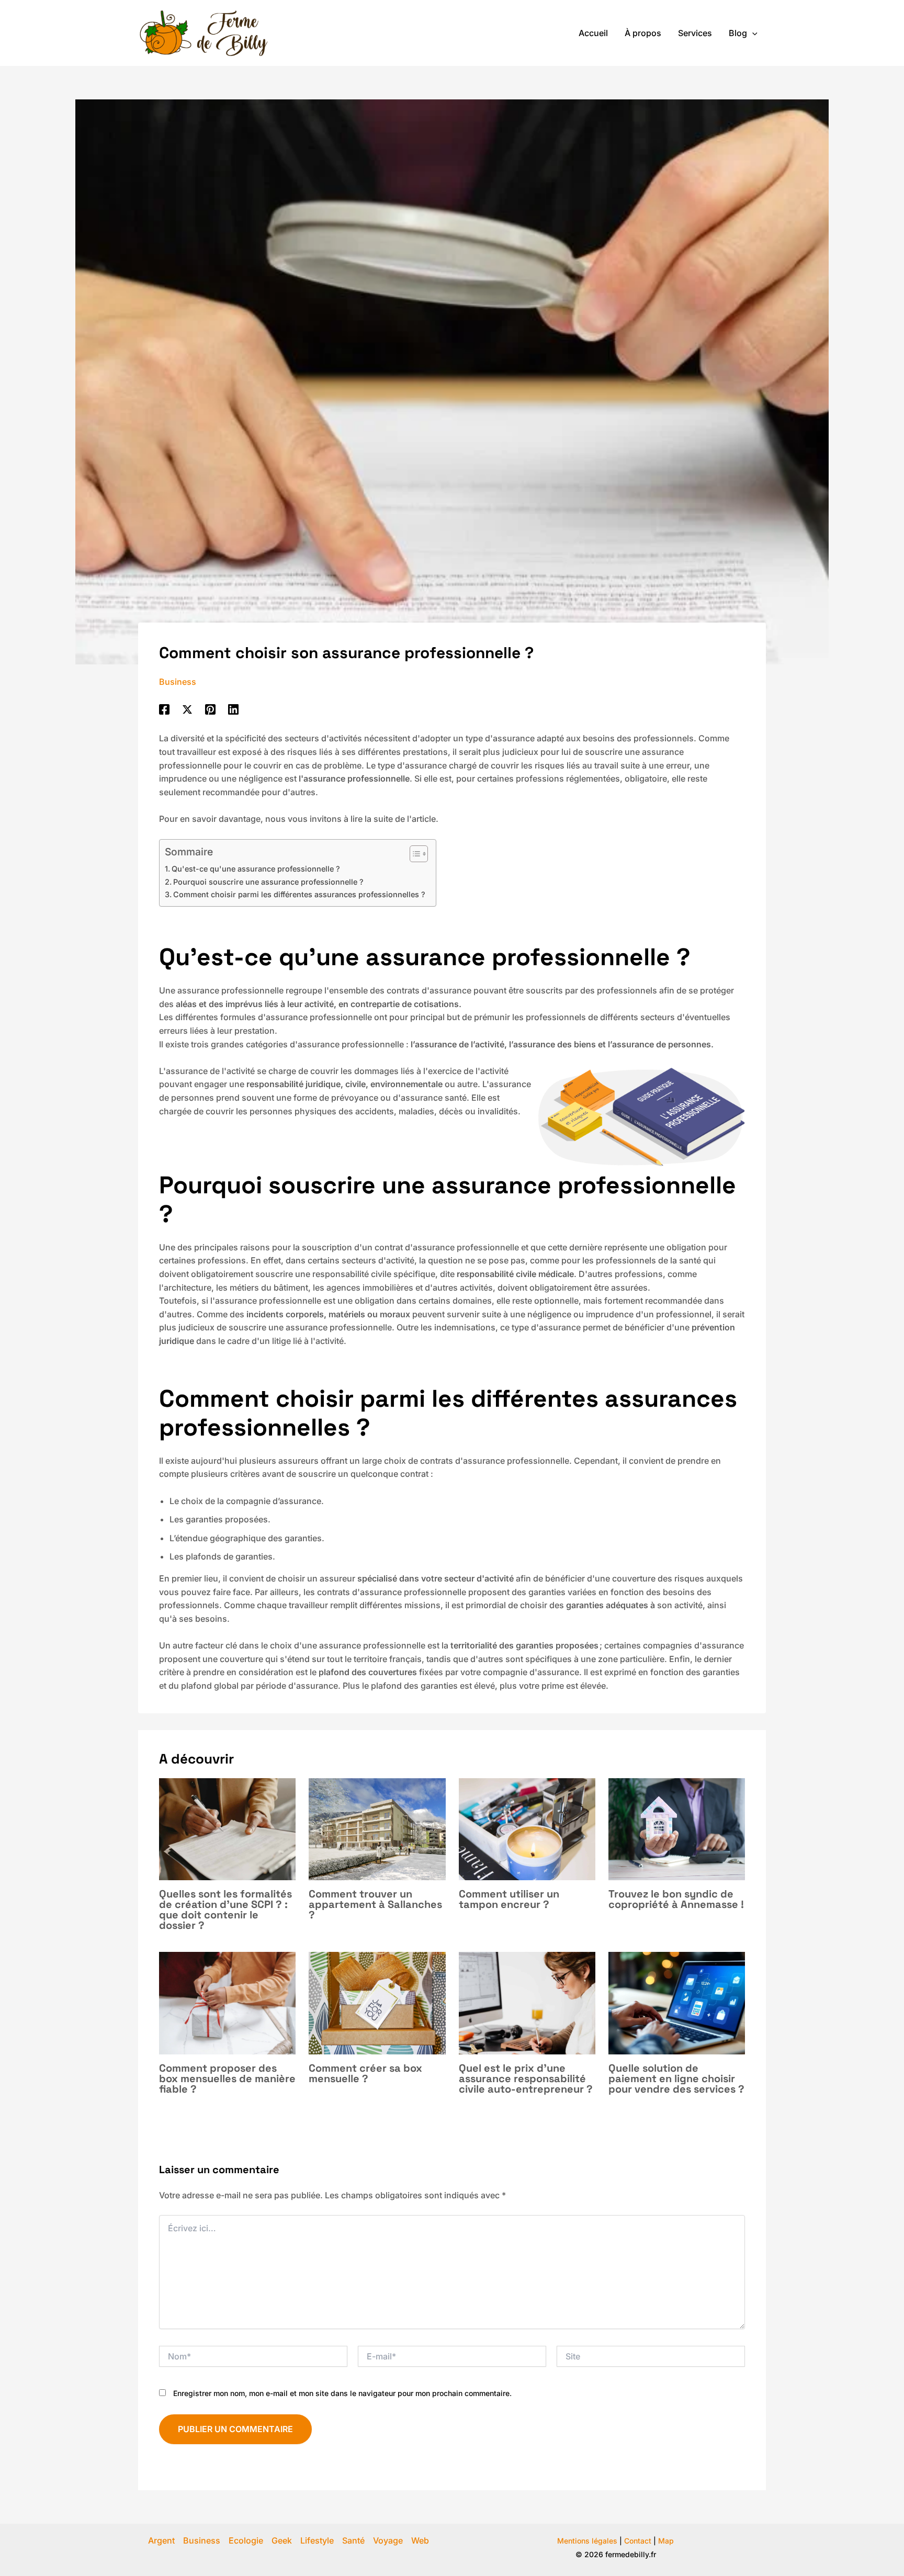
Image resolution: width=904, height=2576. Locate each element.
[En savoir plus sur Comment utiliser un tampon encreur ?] (527, 1828)
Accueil (593, 33)
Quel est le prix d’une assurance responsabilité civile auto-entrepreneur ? (526, 2078)
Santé (353, 2540)
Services (695, 33)
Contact (638, 2541)
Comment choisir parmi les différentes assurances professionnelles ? (299, 894)
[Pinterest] (210, 709)
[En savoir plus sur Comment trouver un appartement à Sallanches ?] (377, 1828)
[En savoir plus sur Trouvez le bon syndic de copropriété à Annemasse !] (677, 1828)
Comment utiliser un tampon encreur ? (509, 1899)
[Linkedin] (233, 709)
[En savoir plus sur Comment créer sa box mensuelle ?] (377, 2003)
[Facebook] (164, 709)
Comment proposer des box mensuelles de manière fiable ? (227, 2078)
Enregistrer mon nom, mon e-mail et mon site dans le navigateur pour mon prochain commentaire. (342, 2393)
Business (178, 682)
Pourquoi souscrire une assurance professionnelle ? (268, 882)
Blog (738, 33)
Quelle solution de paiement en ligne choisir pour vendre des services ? (676, 2078)
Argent (161, 2540)
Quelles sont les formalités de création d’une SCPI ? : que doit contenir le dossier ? (225, 1910)
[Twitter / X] (187, 709)
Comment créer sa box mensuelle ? (365, 2073)
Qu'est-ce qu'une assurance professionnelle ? (256, 869)
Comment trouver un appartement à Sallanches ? (375, 1904)
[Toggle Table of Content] (414, 854)
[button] (752, 33)
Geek (282, 2540)
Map (666, 2541)
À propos (643, 33)
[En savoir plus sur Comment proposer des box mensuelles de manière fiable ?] (227, 2003)
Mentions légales (587, 2541)
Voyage (388, 2540)
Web (420, 2540)
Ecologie (246, 2540)
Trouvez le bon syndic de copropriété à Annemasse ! (676, 1899)
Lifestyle (317, 2540)
